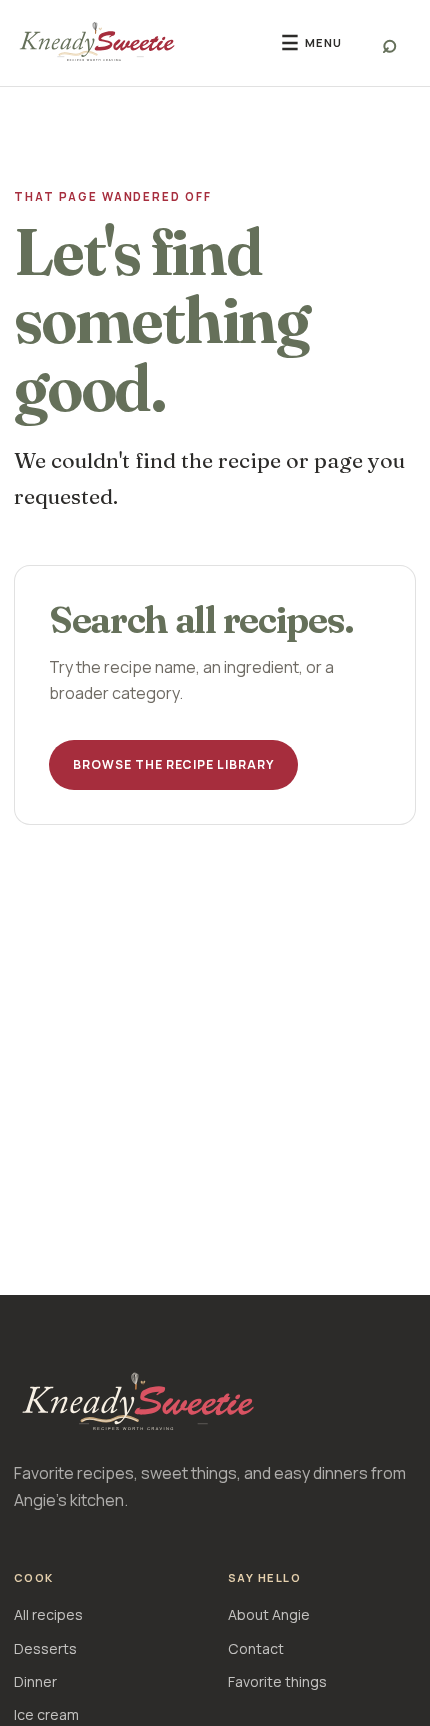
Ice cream (46, 1714)
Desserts (45, 1648)
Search (390, 42)
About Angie (269, 1614)
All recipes (48, 1614)
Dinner (35, 1681)
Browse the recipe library (173, 764)
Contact (256, 1648)
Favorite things (277, 1681)
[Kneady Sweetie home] (132, 43)
